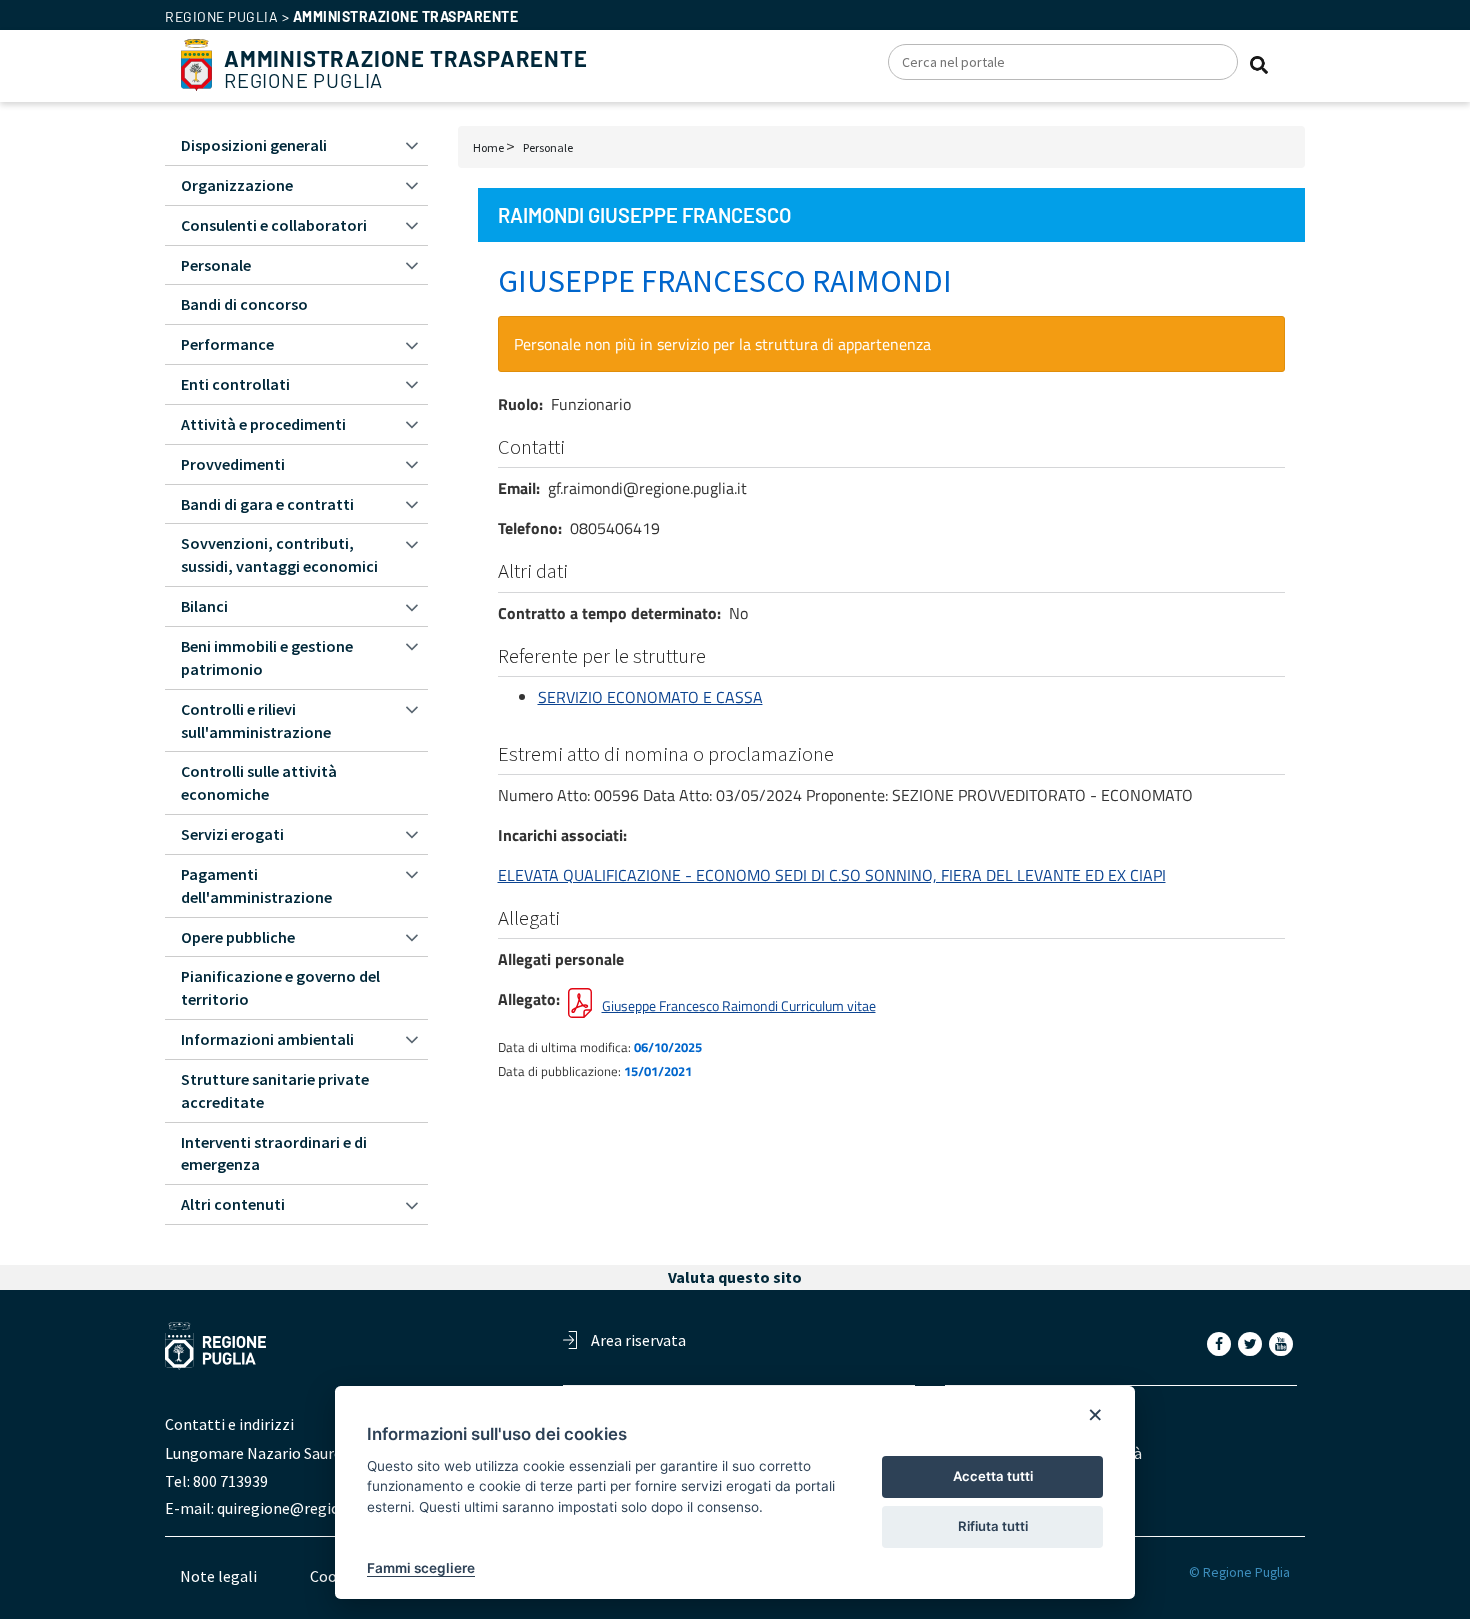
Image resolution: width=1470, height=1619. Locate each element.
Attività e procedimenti (263, 424)
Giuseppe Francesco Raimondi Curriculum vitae (739, 1005)
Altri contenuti (233, 1204)
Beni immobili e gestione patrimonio (267, 657)
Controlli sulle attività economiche (259, 782)
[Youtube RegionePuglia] (1283, 1343)
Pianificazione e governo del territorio (280, 987)
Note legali (218, 1576)
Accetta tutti (993, 1476)
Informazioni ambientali (267, 1039)
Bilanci (204, 606)
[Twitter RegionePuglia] (1252, 1343)
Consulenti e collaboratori (274, 225)
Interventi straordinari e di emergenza (274, 1153)
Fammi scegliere (421, 1568)
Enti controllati (235, 384)
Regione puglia (221, 16)
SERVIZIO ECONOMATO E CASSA (650, 697)
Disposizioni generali (254, 145)
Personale (548, 147)
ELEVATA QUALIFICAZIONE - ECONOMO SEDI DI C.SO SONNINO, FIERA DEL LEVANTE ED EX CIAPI (832, 875)
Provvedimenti (233, 464)
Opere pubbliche (238, 937)
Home (488, 147)
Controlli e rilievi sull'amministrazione (256, 720)
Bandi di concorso (244, 304)
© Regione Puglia (1239, 1572)
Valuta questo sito (735, 1277)
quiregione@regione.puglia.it (317, 1508)
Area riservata (638, 1340)
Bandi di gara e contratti (267, 504)
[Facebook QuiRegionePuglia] (1221, 1343)
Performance (227, 344)
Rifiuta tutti (993, 1526)
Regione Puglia (406, 69)
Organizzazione (237, 185)
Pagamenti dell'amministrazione (256, 885)
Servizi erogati (232, 834)
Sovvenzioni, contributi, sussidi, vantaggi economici (279, 554)
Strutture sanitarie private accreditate (275, 1090)
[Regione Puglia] (196, 63)
